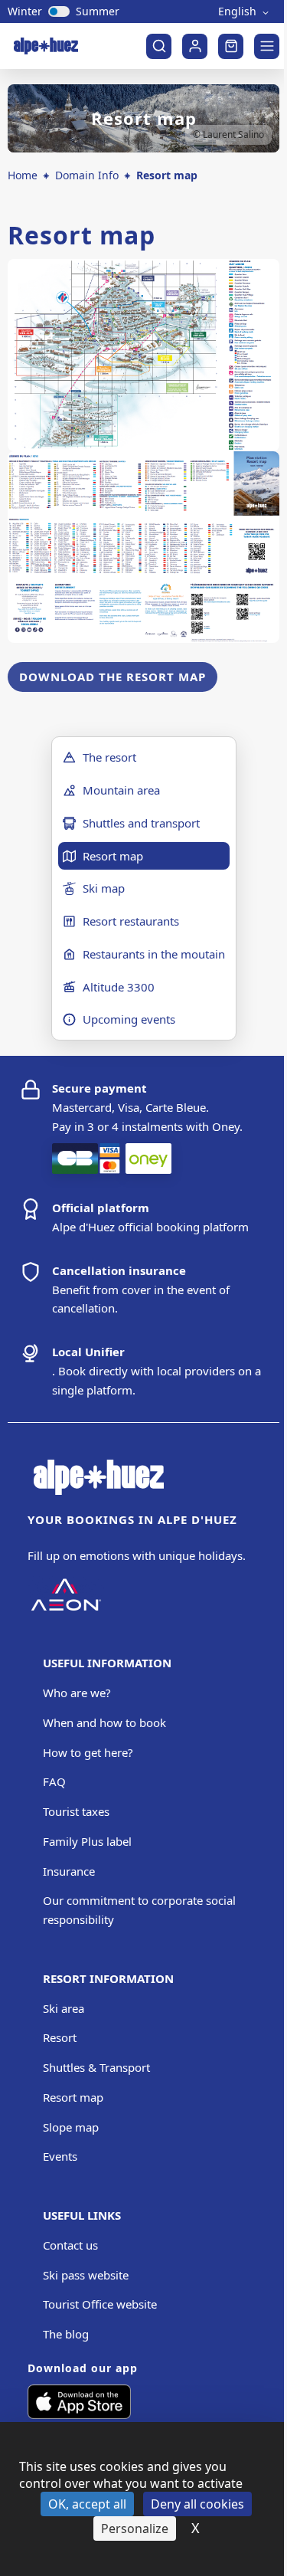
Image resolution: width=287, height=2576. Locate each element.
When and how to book (104, 1722)
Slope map (71, 2127)
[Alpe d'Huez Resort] (143, 355)
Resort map (73, 2097)
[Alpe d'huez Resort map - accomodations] (143, 547)
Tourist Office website (100, 2304)
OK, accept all (87, 2504)
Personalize (135, 2528)
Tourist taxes (76, 1811)
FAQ (54, 1781)
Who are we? (77, 1693)
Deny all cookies (197, 2504)
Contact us (70, 2245)
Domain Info (87, 175)
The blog (66, 2334)
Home (23, 175)
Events (60, 2156)
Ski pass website (86, 2275)
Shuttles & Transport (96, 2067)
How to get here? (88, 1752)
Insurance (69, 1871)
